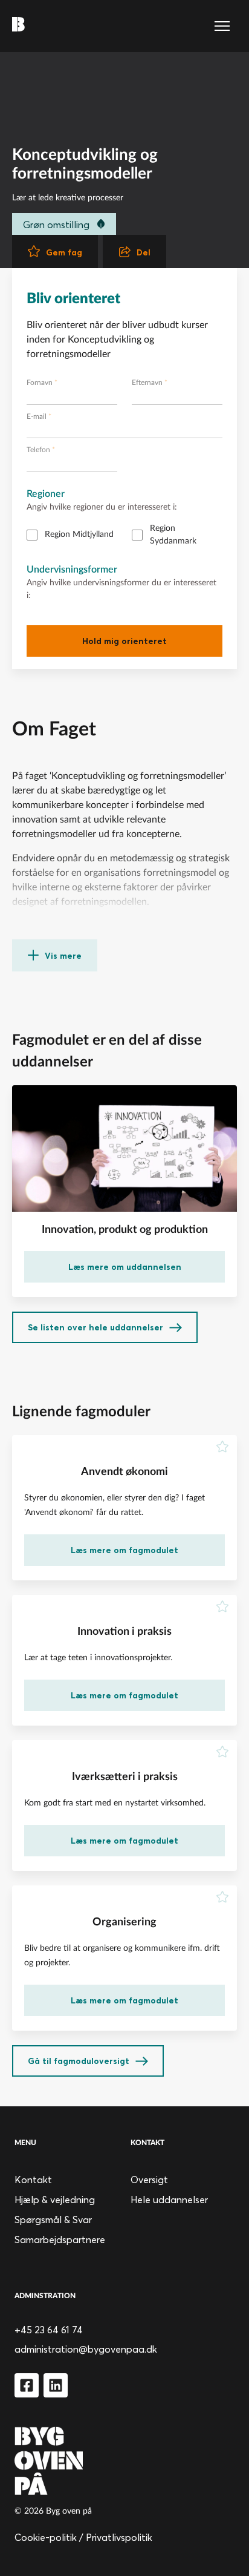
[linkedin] (56, 2385)
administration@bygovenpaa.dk (86, 2349)
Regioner (46, 494)
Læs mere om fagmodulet (124, 1550)
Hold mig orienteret (124, 641)
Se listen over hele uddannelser (95, 1327)
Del (144, 252)
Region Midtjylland (79, 534)
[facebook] (27, 2385)
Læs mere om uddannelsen (125, 1267)
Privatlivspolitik (119, 2537)
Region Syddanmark (173, 535)
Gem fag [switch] (64, 252)
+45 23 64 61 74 (49, 2330)
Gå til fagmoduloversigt (79, 2061)
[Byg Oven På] (124, 2461)
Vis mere (63, 956)
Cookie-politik (46, 2537)
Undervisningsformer (72, 570)
